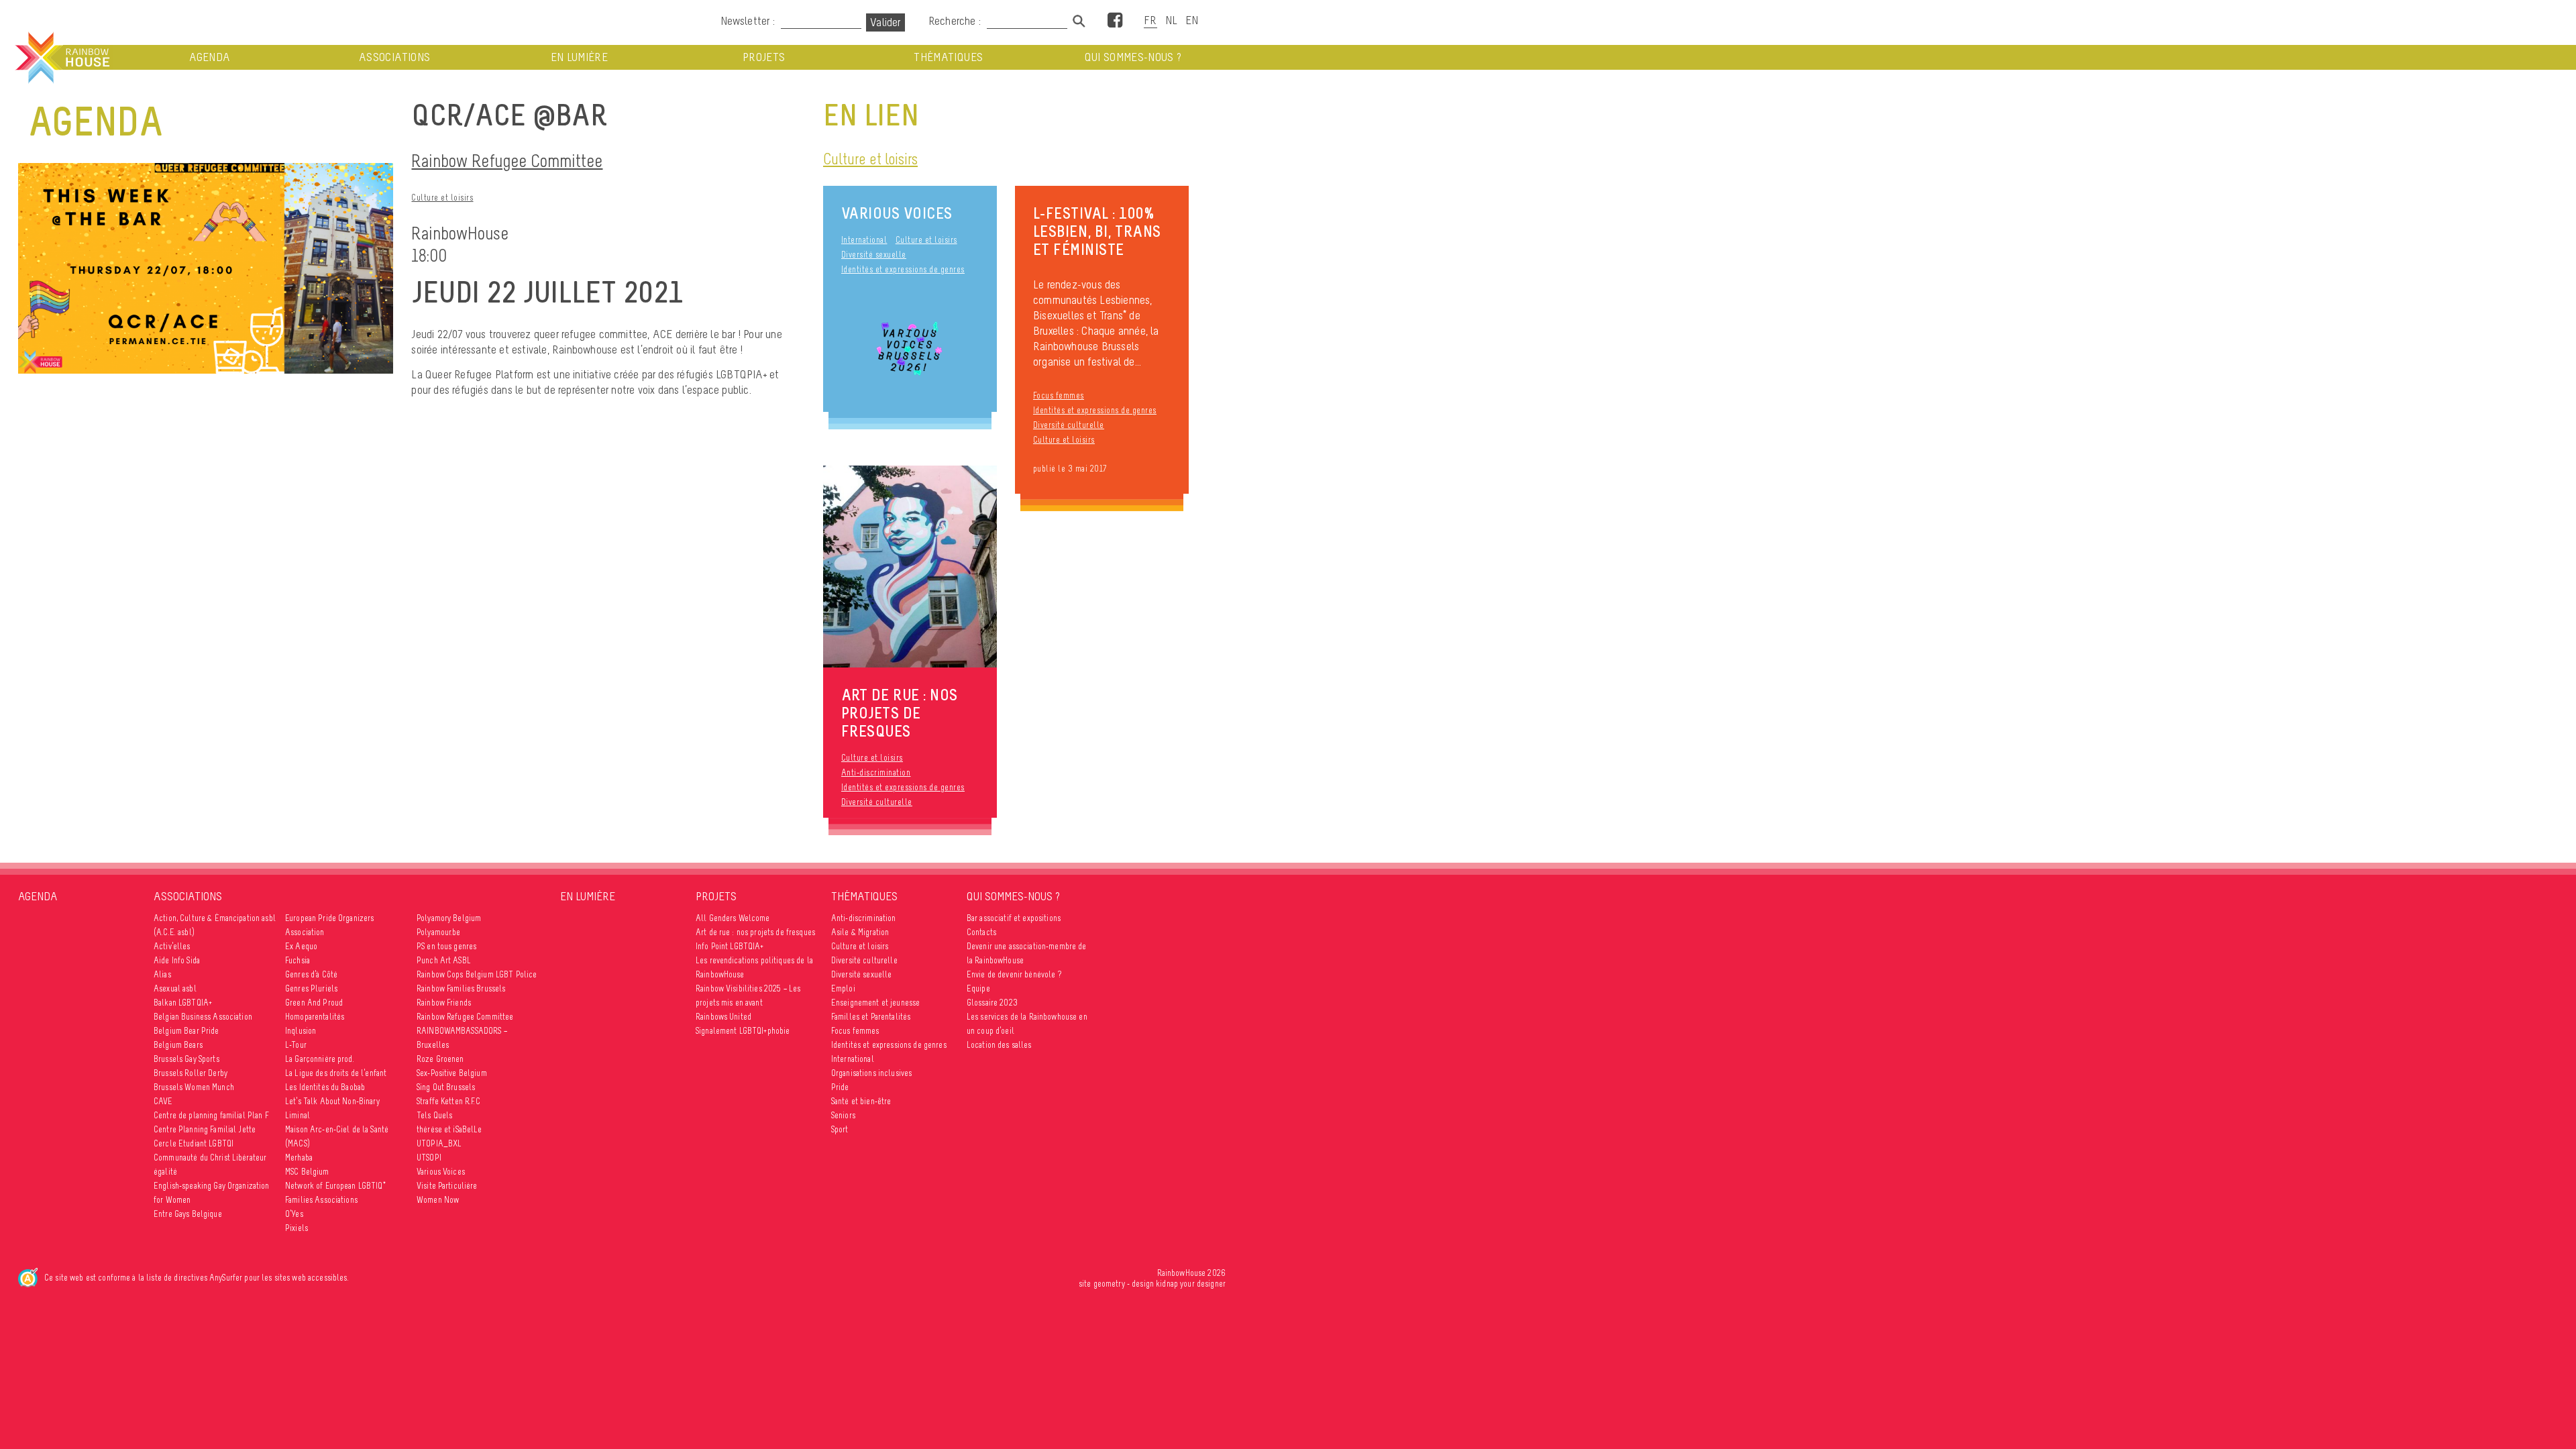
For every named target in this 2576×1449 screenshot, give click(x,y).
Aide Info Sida (177, 960)
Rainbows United (723, 1017)
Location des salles (999, 1045)
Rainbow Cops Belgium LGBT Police (477, 974)
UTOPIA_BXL (439, 1143)
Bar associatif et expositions (1014, 918)
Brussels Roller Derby (191, 1073)
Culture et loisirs (442, 198)
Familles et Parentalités (871, 1017)
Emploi (843, 988)
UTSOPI (429, 1158)
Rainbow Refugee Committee (507, 161)
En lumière (580, 57)
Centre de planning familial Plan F (211, 1115)
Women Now (438, 1200)
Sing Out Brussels (446, 1087)
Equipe (978, 988)
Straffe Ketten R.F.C (448, 1101)
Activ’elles (172, 946)
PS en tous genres (446, 946)
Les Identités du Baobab (325, 1087)
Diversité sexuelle (874, 255)
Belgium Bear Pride (186, 1031)
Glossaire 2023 (992, 1003)
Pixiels (297, 1228)
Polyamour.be (439, 932)
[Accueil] (61, 58)
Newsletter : (748, 21)
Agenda (210, 57)
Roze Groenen (440, 1059)
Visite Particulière (447, 1186)
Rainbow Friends (444, 1003)
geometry (1109, 1284)
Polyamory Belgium (449, 918)
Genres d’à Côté (311, 974)
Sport (840, 1129)
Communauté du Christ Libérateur (210, 1158)
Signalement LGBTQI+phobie (743, 1031)
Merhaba (299, 1158)
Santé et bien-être (861, 1101)
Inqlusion (301, 1031)
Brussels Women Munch (194, 1087)
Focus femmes (1059, 395)
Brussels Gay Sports (186, 1059)
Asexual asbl (175, 988)
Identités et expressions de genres (903, 269)
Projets (764, 57)
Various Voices (897, 213)
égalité (165, 1172)
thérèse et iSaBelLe (449, 1129)
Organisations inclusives (871, 1073)
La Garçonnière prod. (320, 1059)
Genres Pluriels (311, 988)
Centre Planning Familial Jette (205, 1129)
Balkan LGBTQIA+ (183, 1003)
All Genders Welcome (733, 918)
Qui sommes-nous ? (1133, 57)
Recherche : (956, 21)
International (864, 240)
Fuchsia (298, 960)
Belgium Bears (178, 1045)
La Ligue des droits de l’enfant (336, 1073)
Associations (394, 57)
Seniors (843, 1115)
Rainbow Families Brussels (461, 988)
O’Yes (294, 1214)
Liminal (298, 1115)
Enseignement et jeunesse (875, 1003)
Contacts (981, 932)
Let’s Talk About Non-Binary (332, 1101)
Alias (162, 974)
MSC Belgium (307, 1172)
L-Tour (296, 1045)
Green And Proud (314, 1003)
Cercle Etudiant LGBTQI (194, 1143)
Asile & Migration (860, 932)
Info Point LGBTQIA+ (730, 946)
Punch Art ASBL (444, 960)
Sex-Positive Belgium (452, 1073)
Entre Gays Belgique (188, 1214)
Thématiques (948, 57)
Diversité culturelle (1069, 425)
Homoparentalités (315, 1017)
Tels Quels (434, 1115)
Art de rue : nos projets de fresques (755, 932)
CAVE (163, 1101)
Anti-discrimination (876, 772)
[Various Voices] (910, 351)
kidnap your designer (1191, 1284)
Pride (840, 1087)
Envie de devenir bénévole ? (1014, 974)
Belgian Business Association (203, 1017)
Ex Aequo (301, 946)
